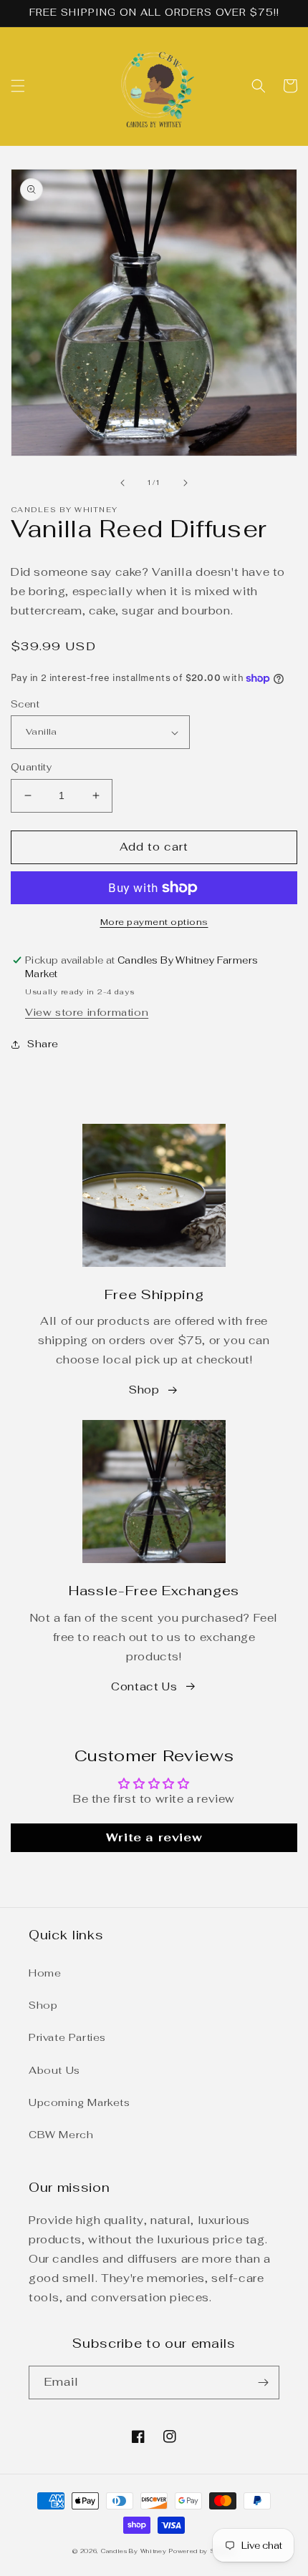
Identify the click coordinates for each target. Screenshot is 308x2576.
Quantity (31, 767)
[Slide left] (122, 483)
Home (45, 1973)
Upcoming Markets (80, 2102)
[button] (18, 86)
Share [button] (43, 1044)
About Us (54, 2070)
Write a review (154, 1837)
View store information (87, 1012)
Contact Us (144, 1686)
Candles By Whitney (134, 2551)
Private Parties (67, 2037)
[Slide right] (186, 483)
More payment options (154, 922)
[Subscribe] (263, 2382)
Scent (25, 704)
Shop (144, 1390)
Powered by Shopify (202, 2551)
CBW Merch (61, 2135)
